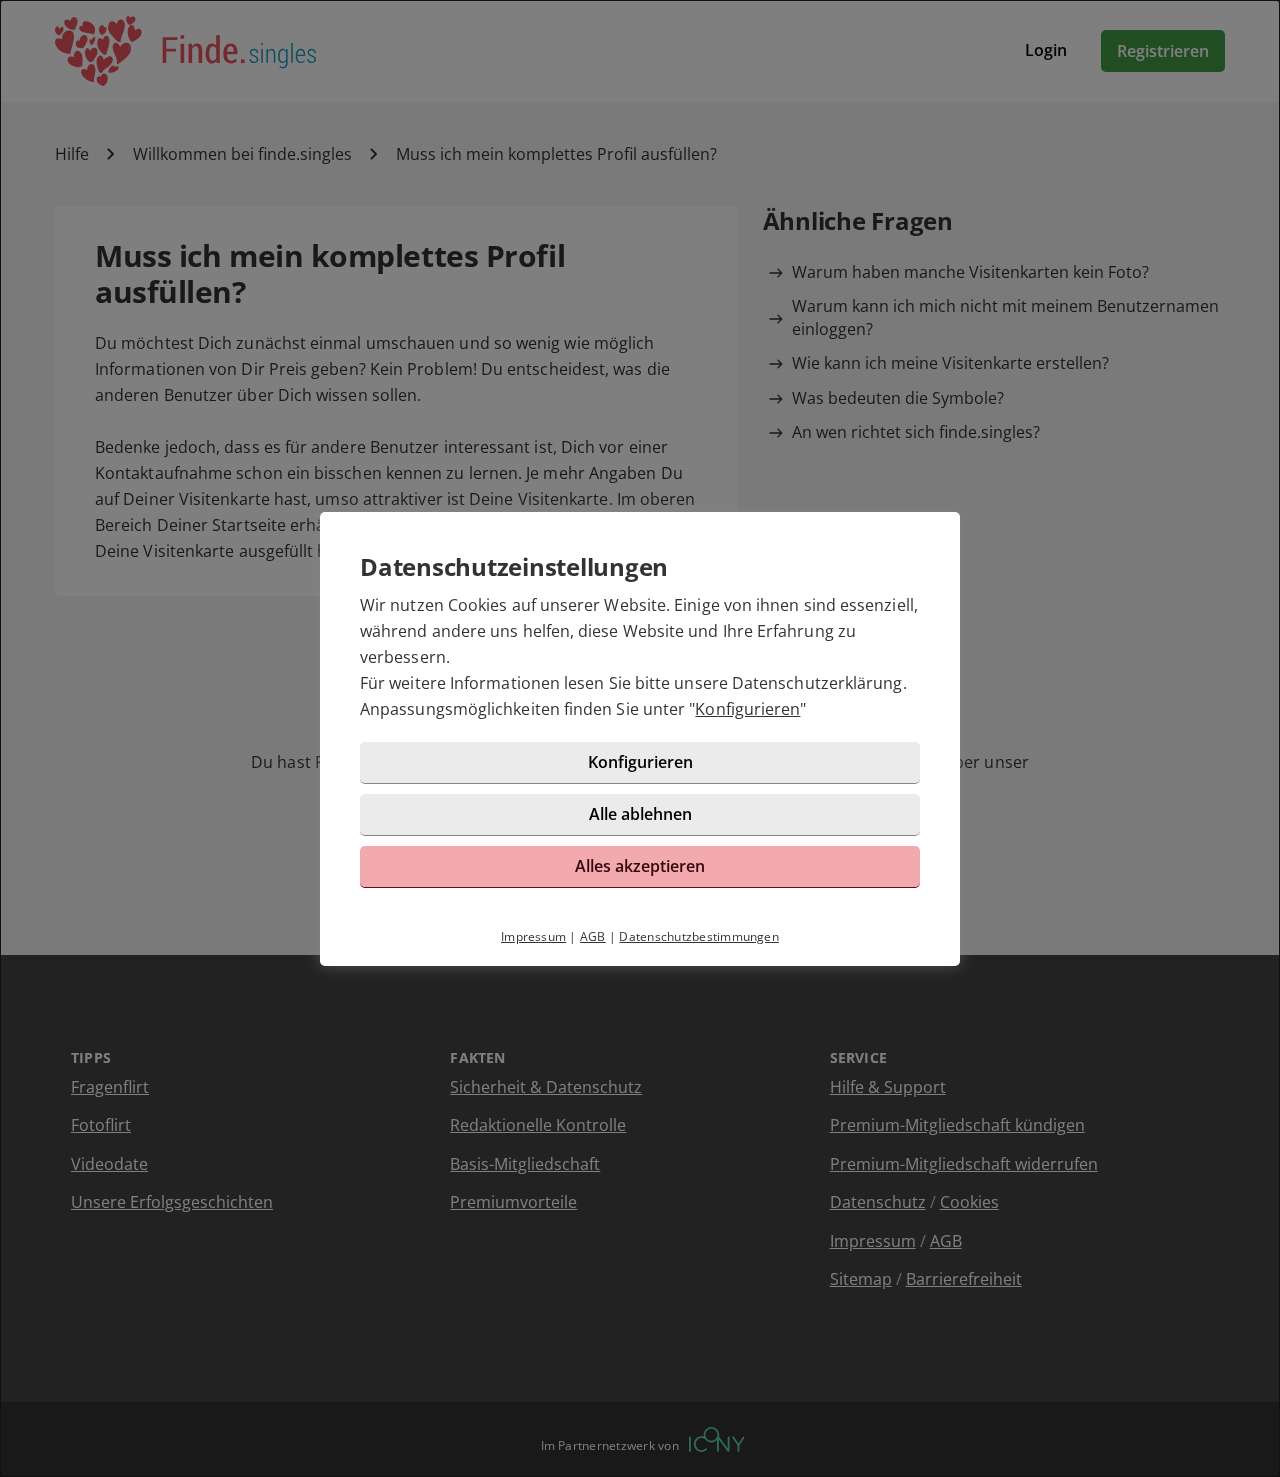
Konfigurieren (747, 709)
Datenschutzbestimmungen (699, 936)
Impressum (533, 936)
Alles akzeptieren (640, 866)
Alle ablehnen (640, 814)
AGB (593, 936)
